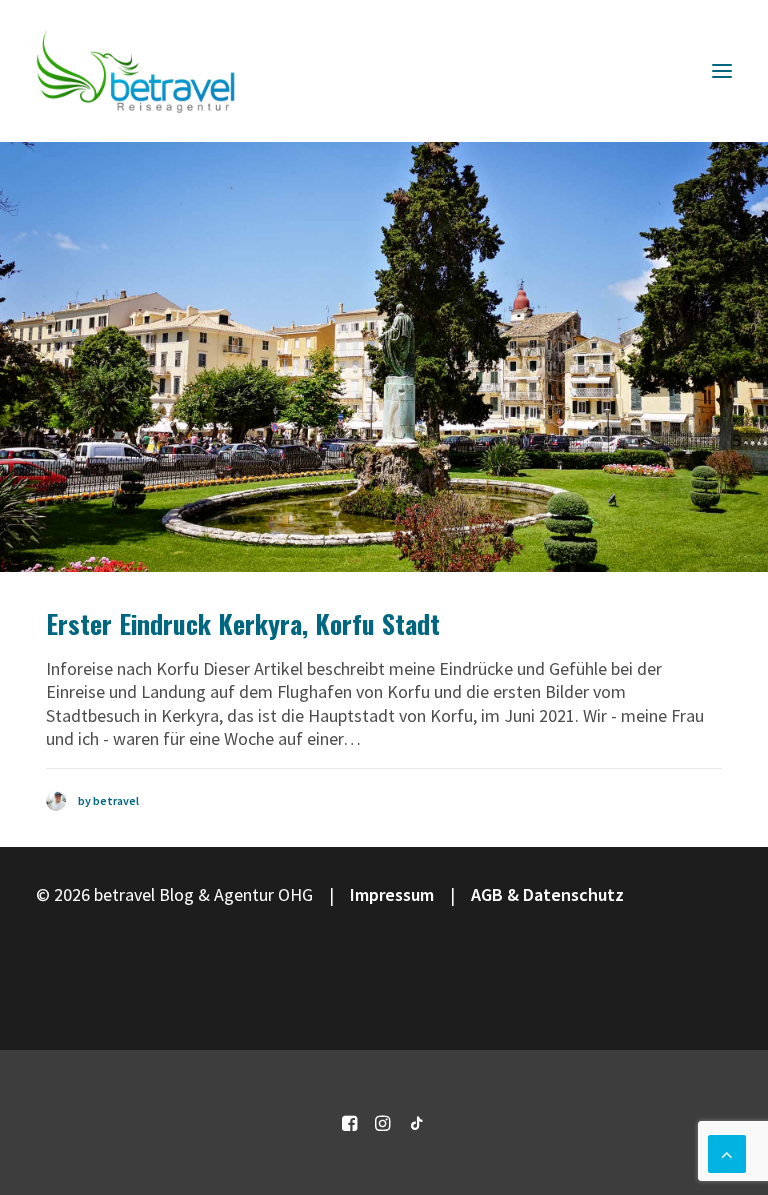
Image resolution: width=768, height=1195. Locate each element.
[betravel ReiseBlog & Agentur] (136, 71)
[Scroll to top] (727, 1151)
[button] (722, 71)
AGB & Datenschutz (547, 894)
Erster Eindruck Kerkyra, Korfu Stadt (243, 623)
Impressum (392, 894)
